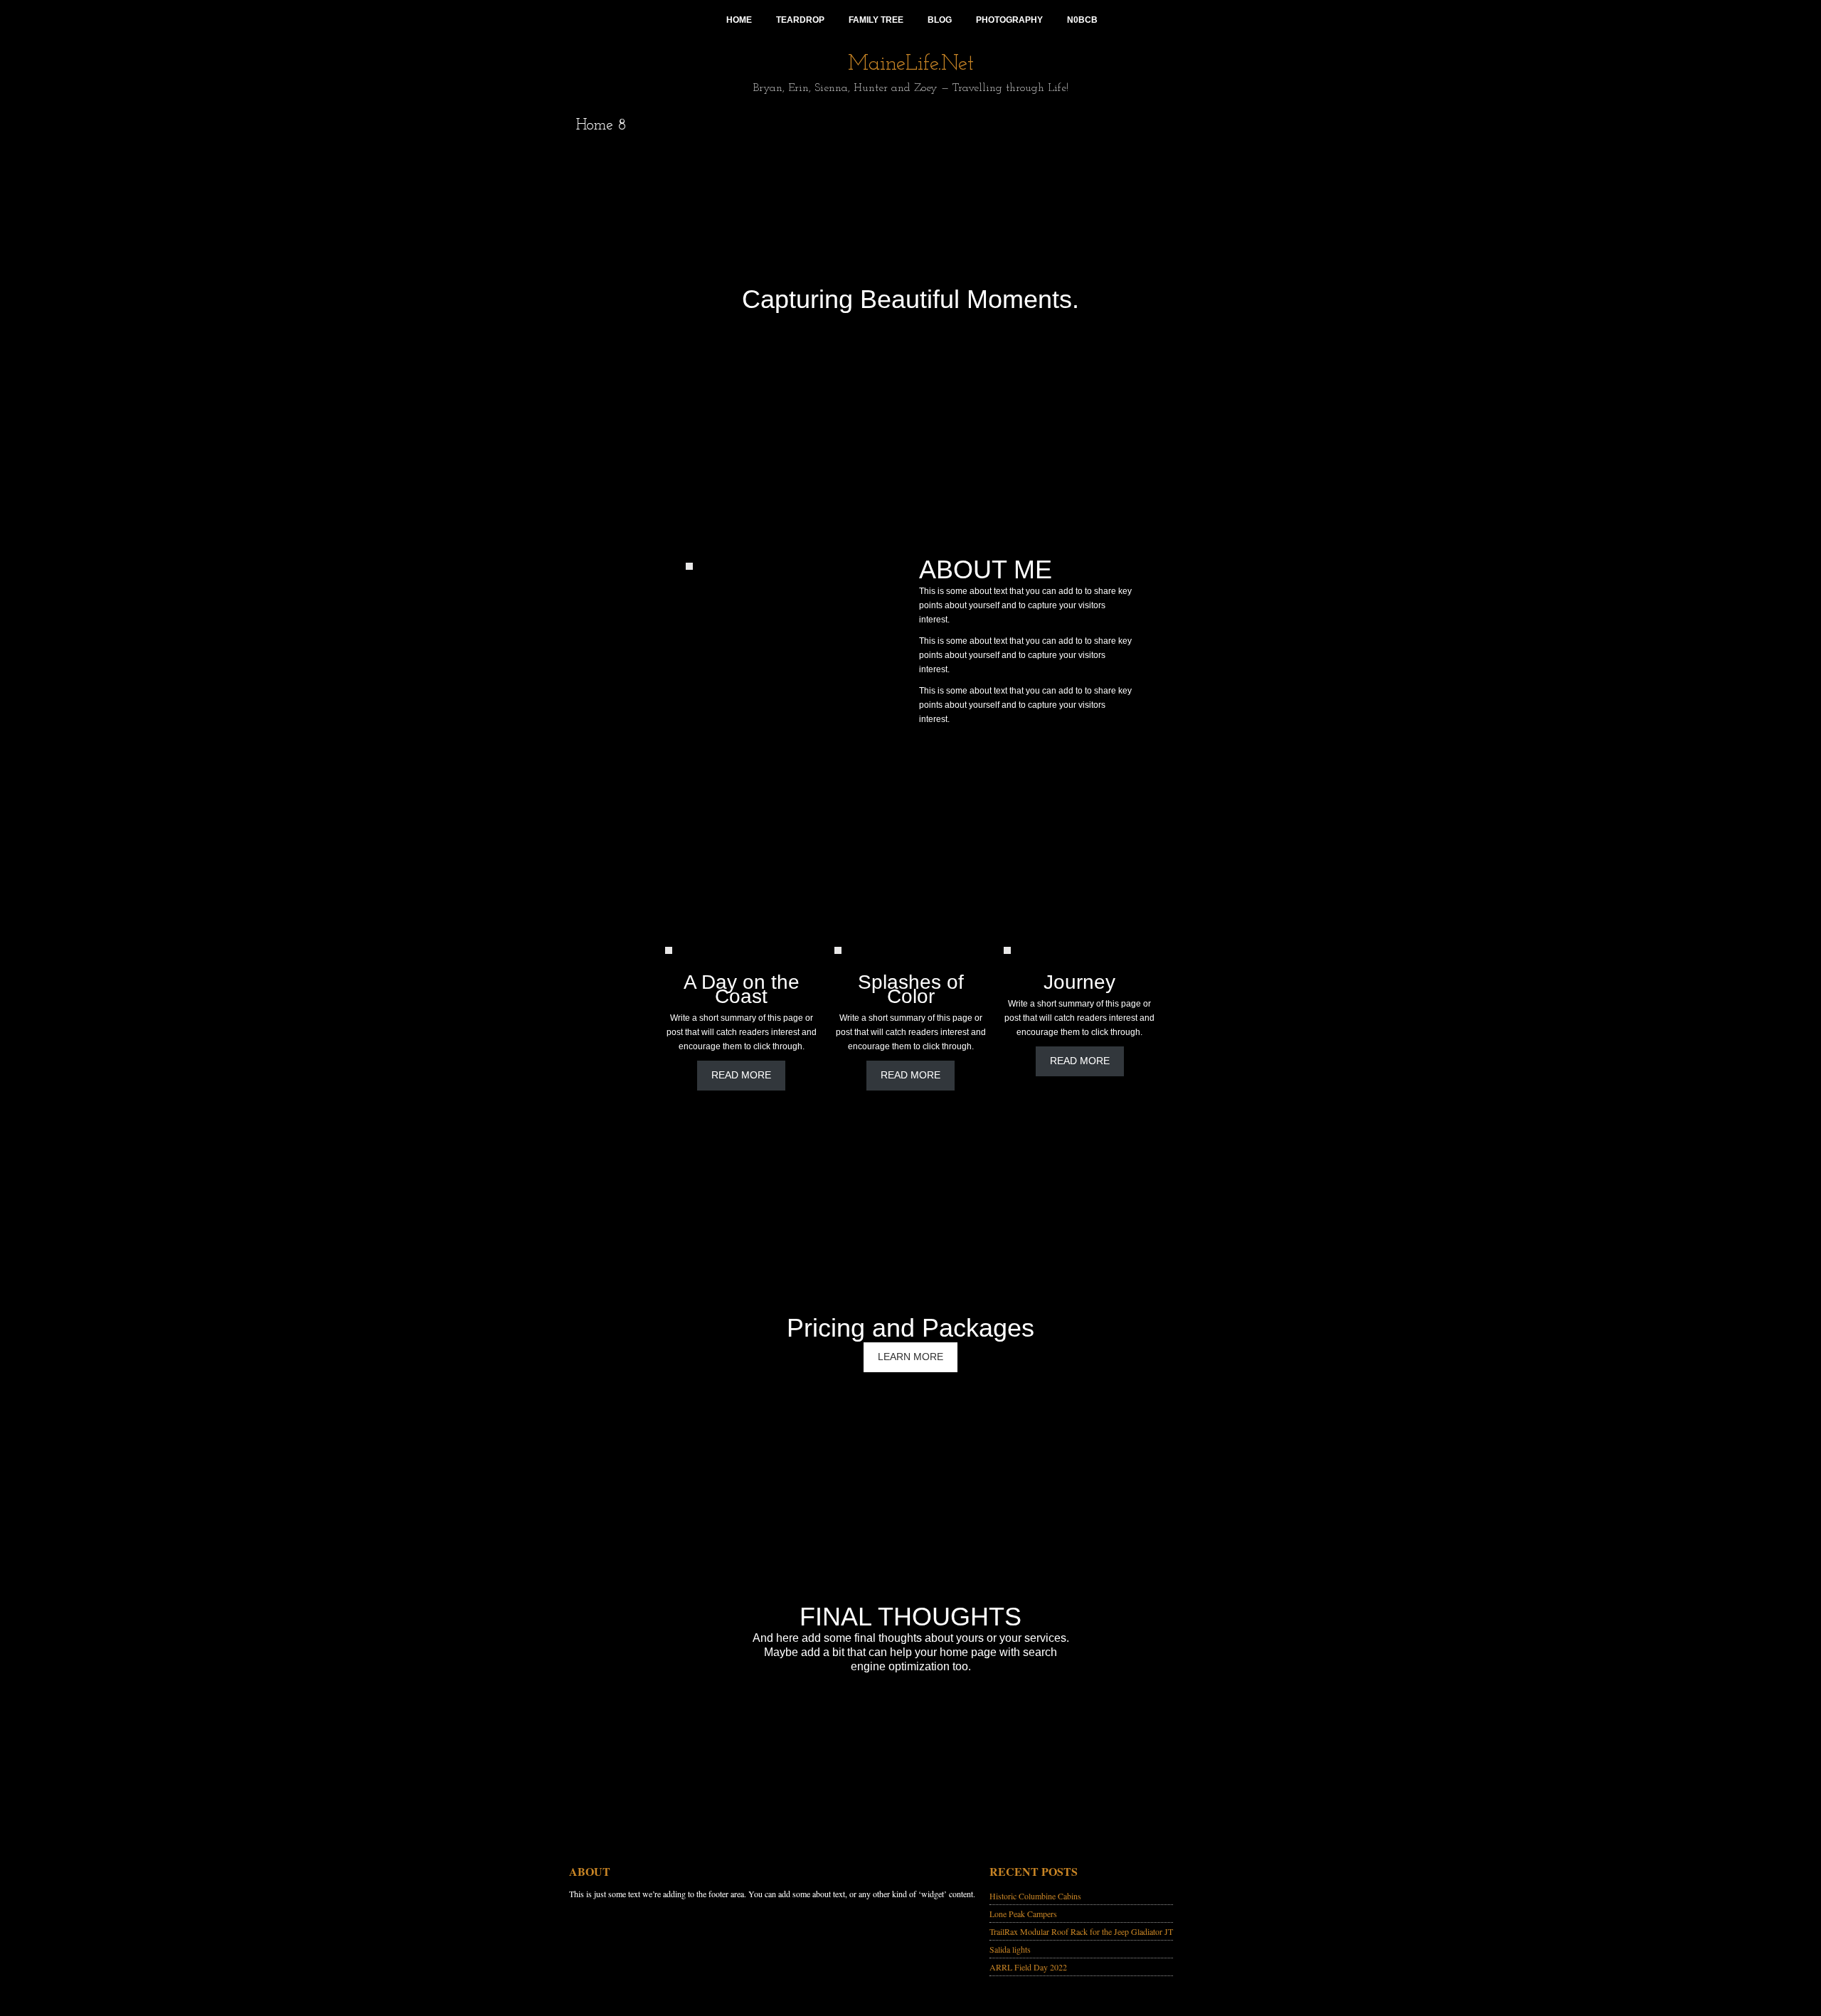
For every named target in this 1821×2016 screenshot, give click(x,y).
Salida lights (1010, 1949)
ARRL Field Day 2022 (1028, 1967)
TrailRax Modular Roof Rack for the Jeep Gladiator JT (1081, 1931)
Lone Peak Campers (1023, 1914)
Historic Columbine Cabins (1035, 1896)
